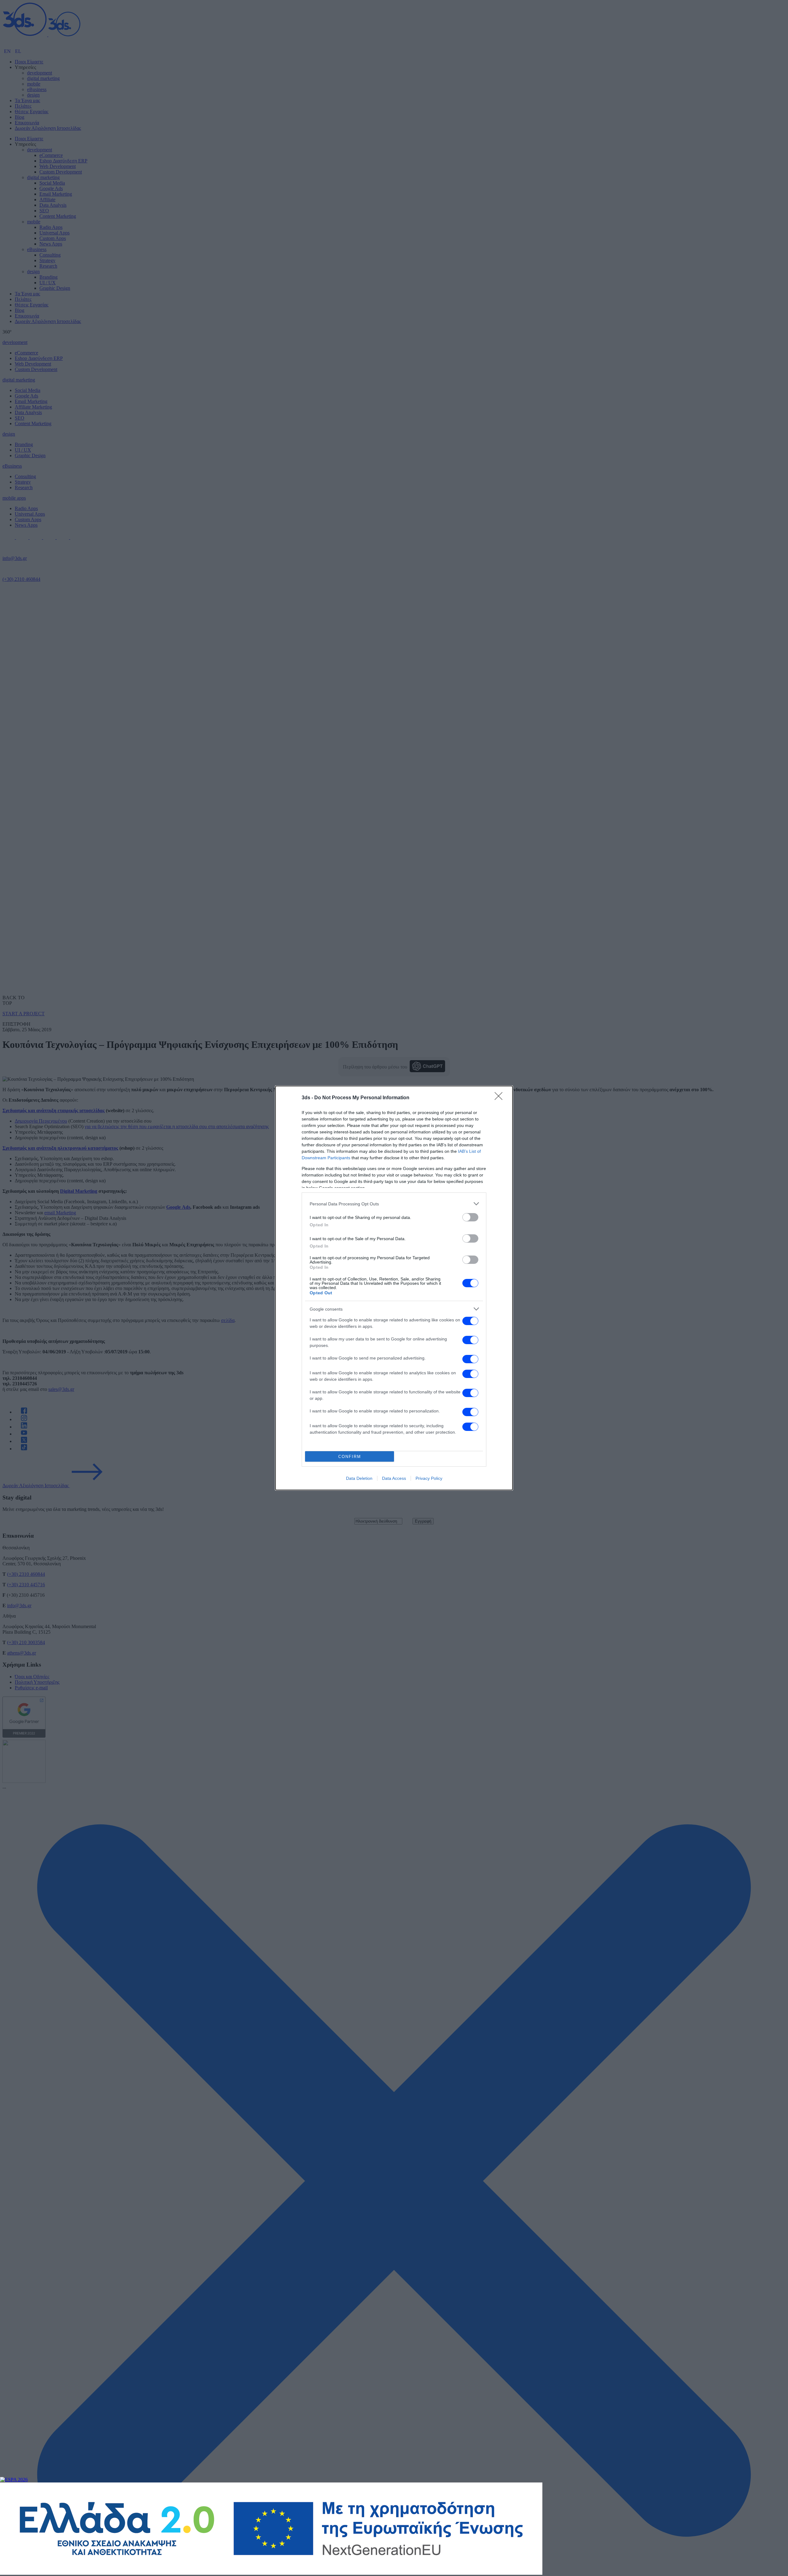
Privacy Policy (429, 1478)
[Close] (501, 1098)
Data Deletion (359, 1478)
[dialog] (394, 1288)
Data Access (394, 1478)
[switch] (470, 1217)
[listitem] (394, 1204)
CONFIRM (350, 1457)
